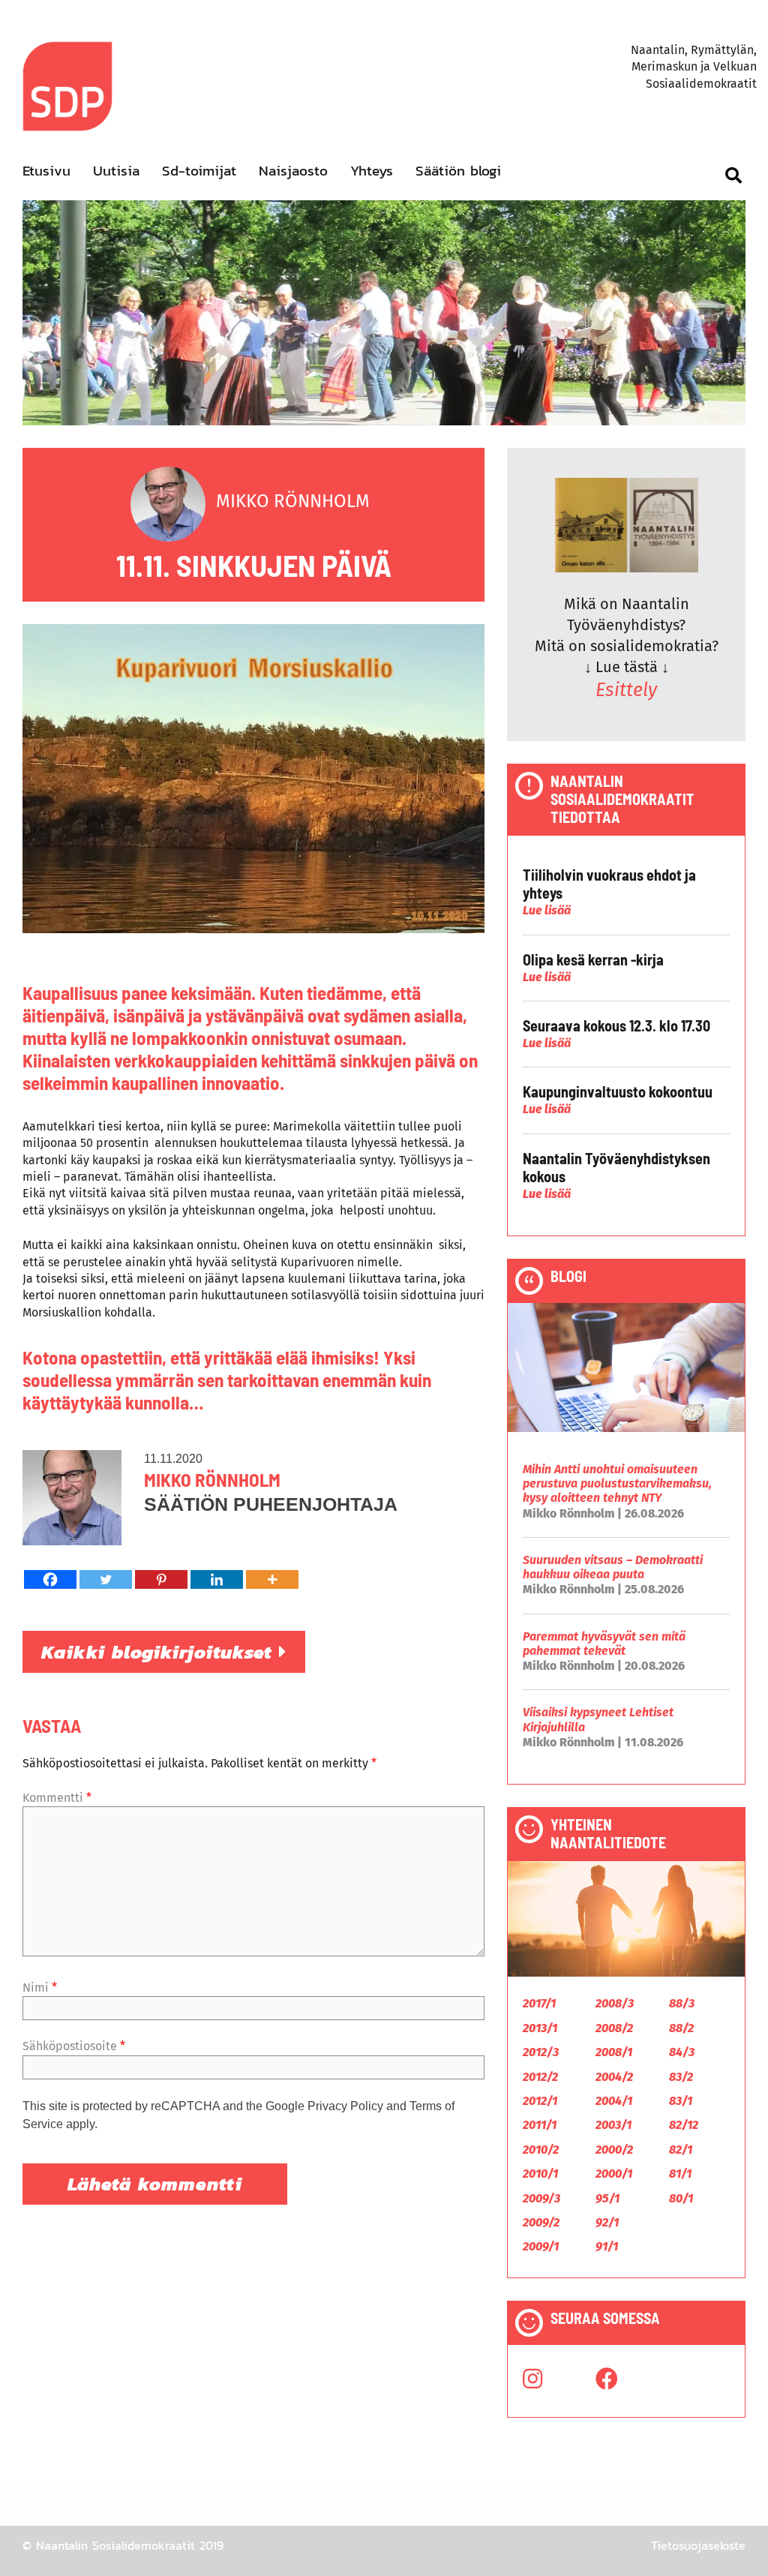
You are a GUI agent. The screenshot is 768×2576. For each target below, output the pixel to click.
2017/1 (539, 2003)
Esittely (626, 690)
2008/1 (614, 2052)
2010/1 (540, 2174)
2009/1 (541, 2246)
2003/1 (613, 2125)
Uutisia (116, 171)
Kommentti (57, 1798)
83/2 (681, 2077)
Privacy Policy (345, 2106)
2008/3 (615, 2003)
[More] (272, 1579)
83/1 (681, 2101)
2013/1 (540, 2028)
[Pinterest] (161, 1579)
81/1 (680, 2174)
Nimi (40, 1988)
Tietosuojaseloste (698, 2545)
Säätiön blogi (458, 171)
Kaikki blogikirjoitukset (160, 1652)
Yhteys (372, 171)
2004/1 (614, 2101)
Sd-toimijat (199, 171)
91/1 (607, 2246)
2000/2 (614, 2150)
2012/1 (540, 2101)
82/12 (684, 2125)
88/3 (682, 2003)
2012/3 (541, 2052)
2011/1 (540, 2125)
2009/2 (541, 2222)
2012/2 (540, 2077)
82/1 (681, 2150)
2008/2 (614, 2028)
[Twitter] (106, 1579)
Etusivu (46, 171)
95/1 (607, 2198)
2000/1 (614, 2174)
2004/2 (614, 2077)
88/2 (681, 2028)
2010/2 (541, 2150)
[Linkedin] (217, 1579)
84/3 (682, 2052)
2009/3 (541, 2198)
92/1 (607, 2222)
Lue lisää (547, 910)
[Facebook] (50, 1579)
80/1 (681, 2198)
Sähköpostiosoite (74, 2046)
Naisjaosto (293, 171)
